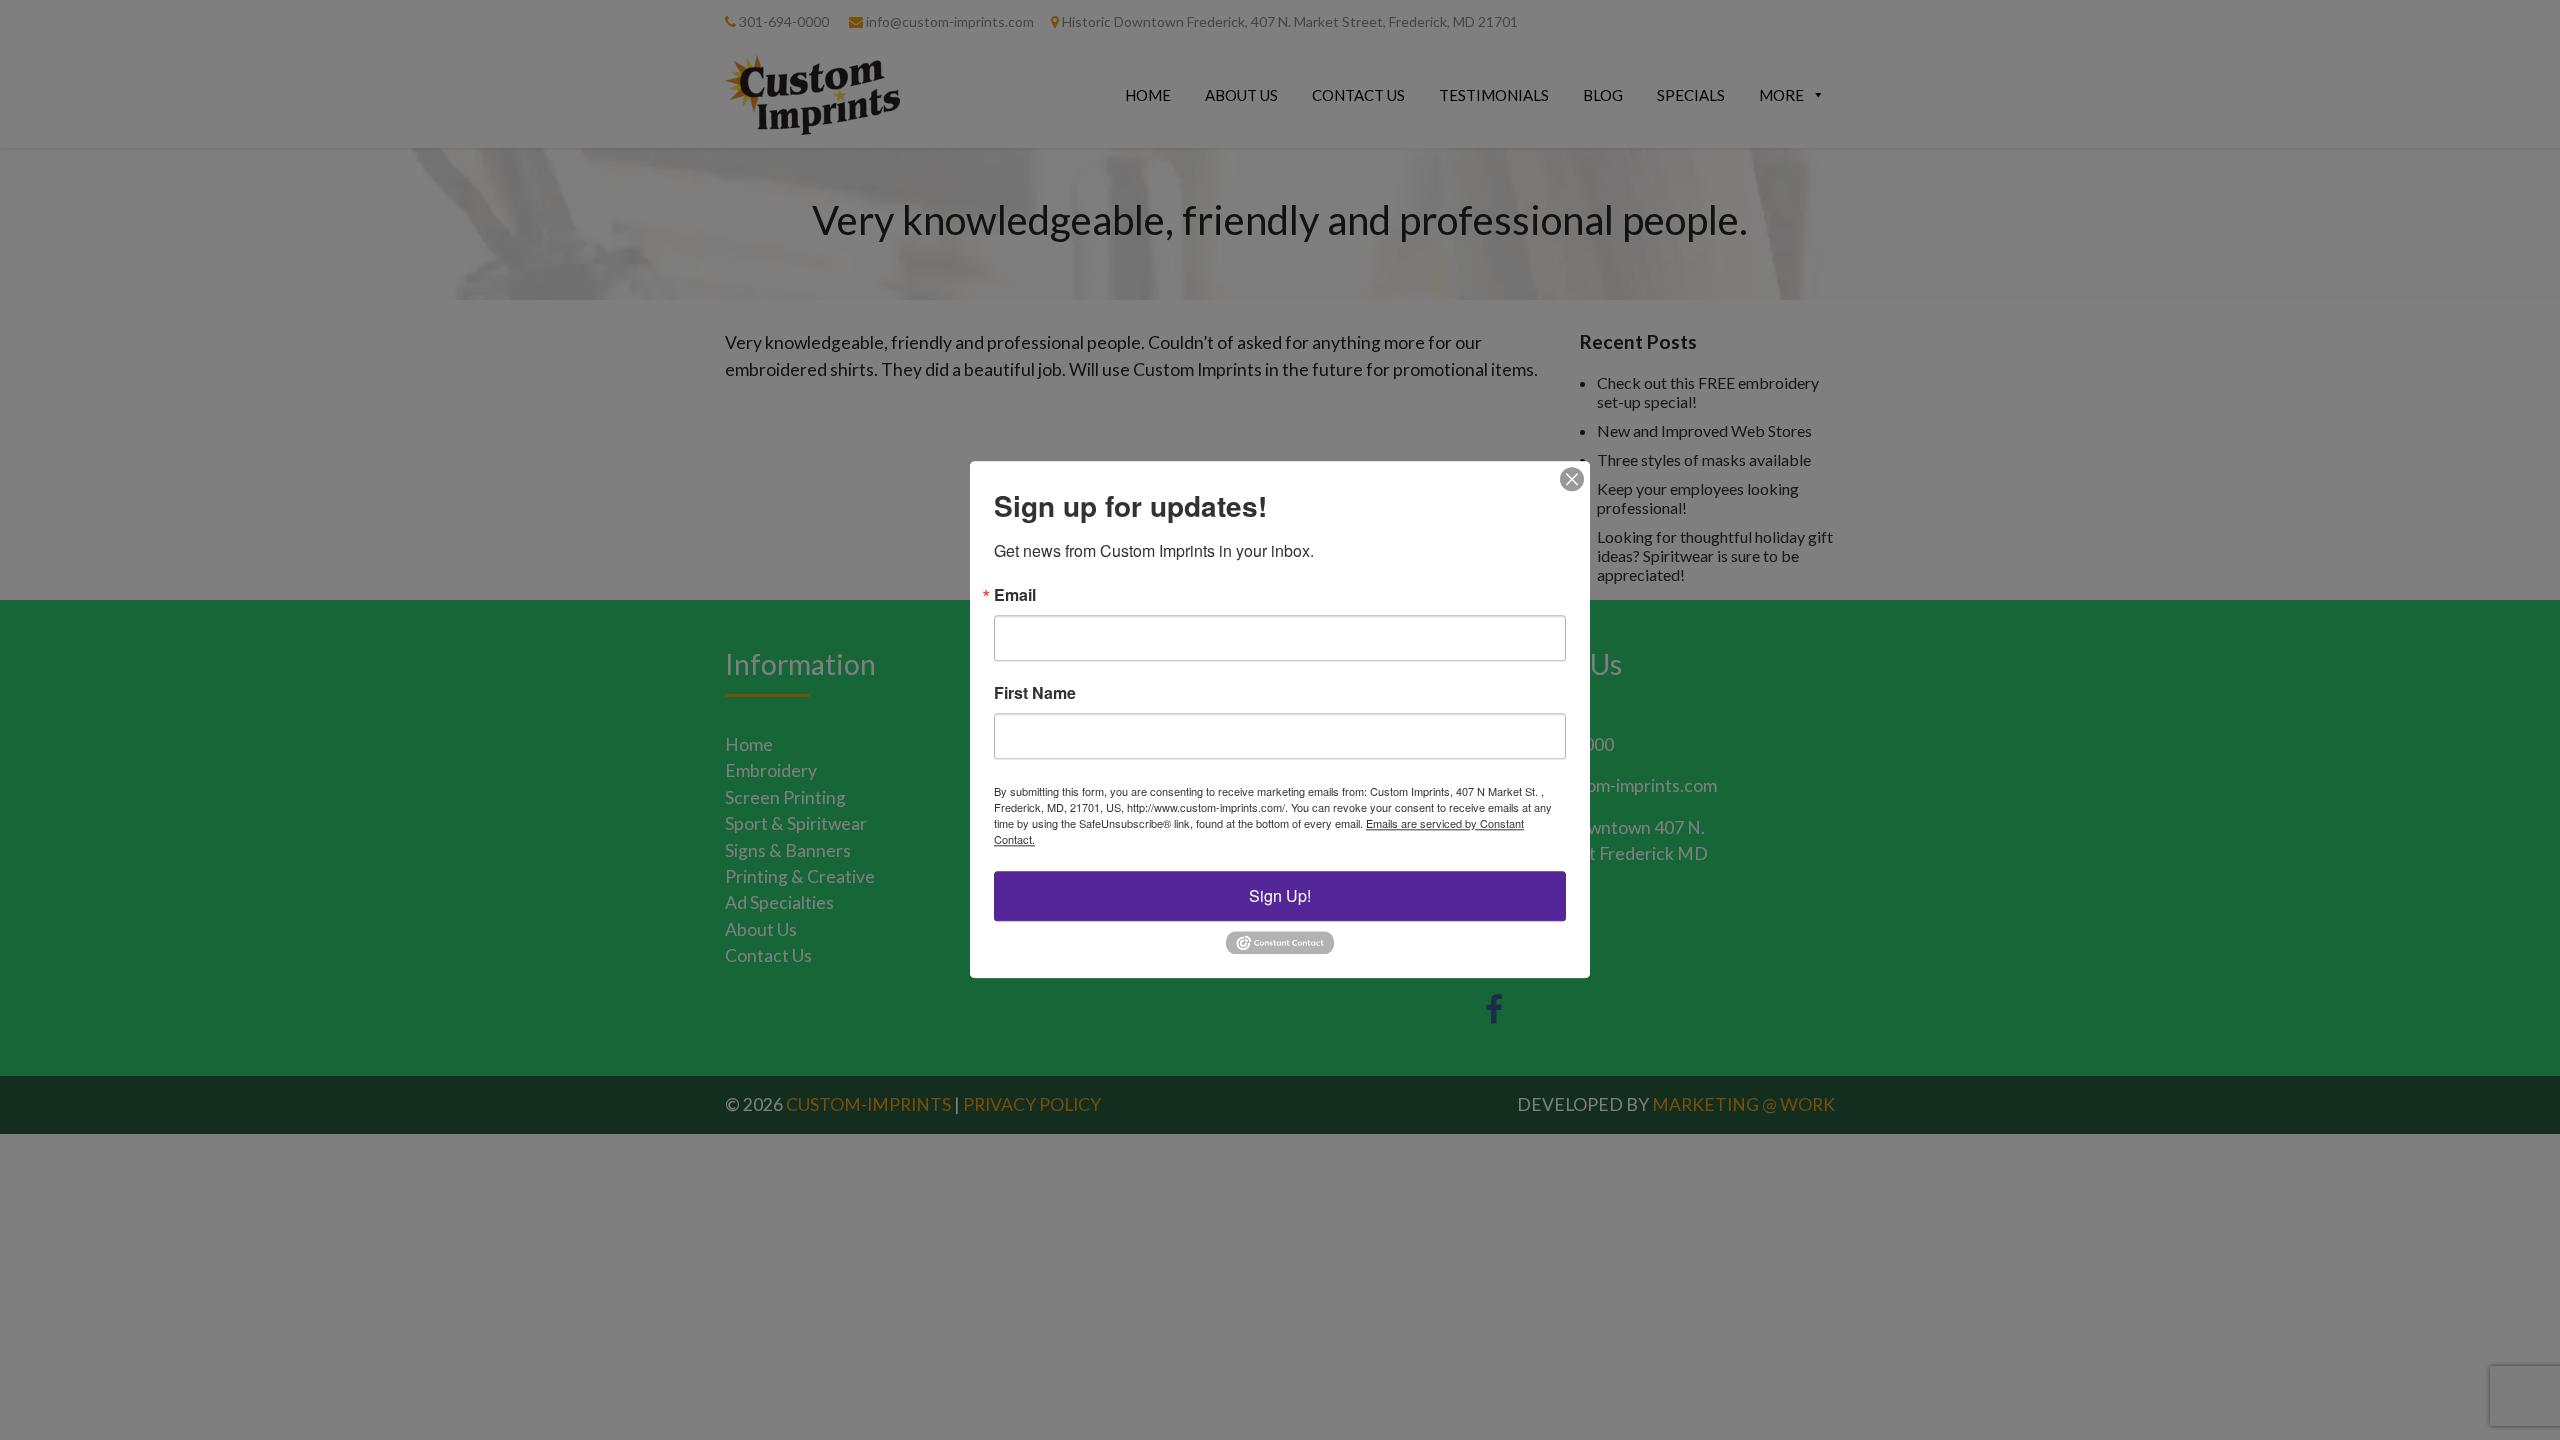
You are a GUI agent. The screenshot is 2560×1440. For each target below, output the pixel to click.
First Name (1035, 693)
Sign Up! (1280, 895)
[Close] (1572, 479)
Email (1015, 595)
